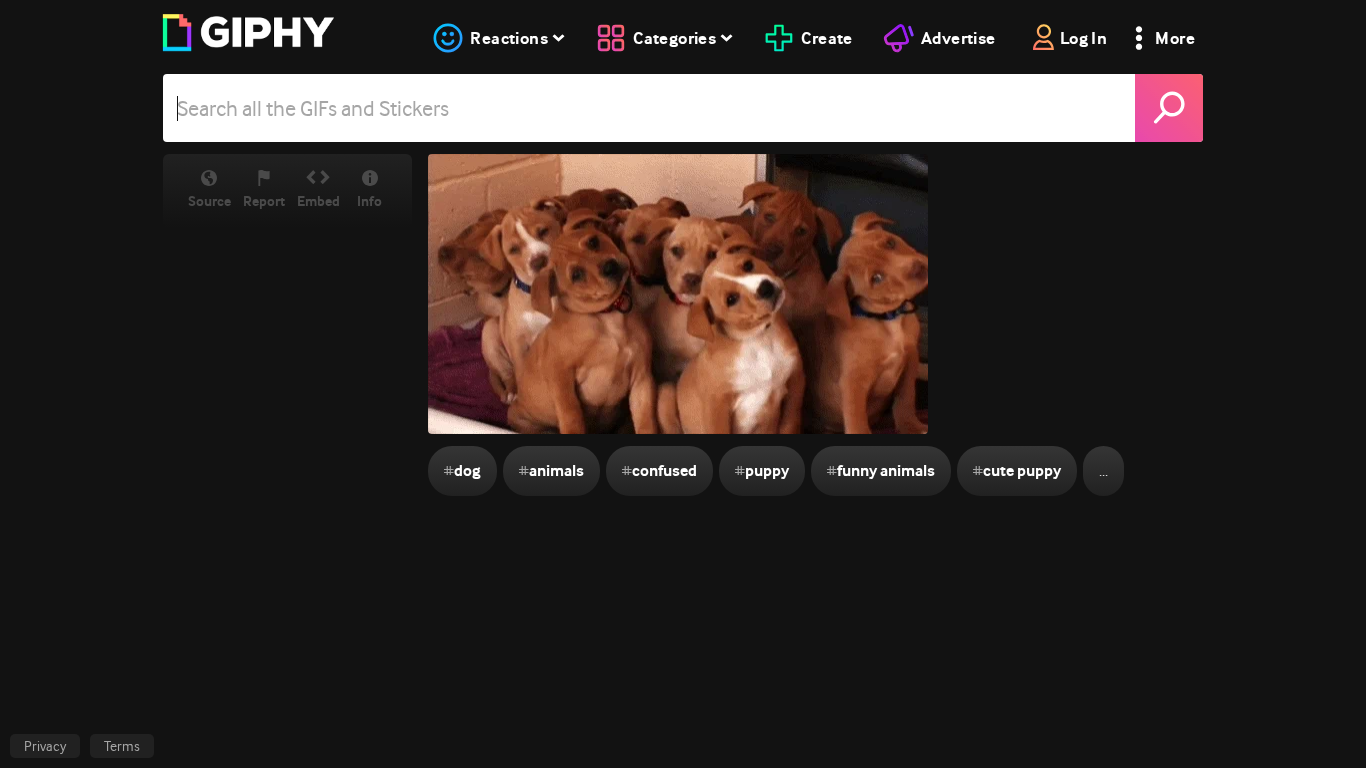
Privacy (45, 746)
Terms (122, 746)
